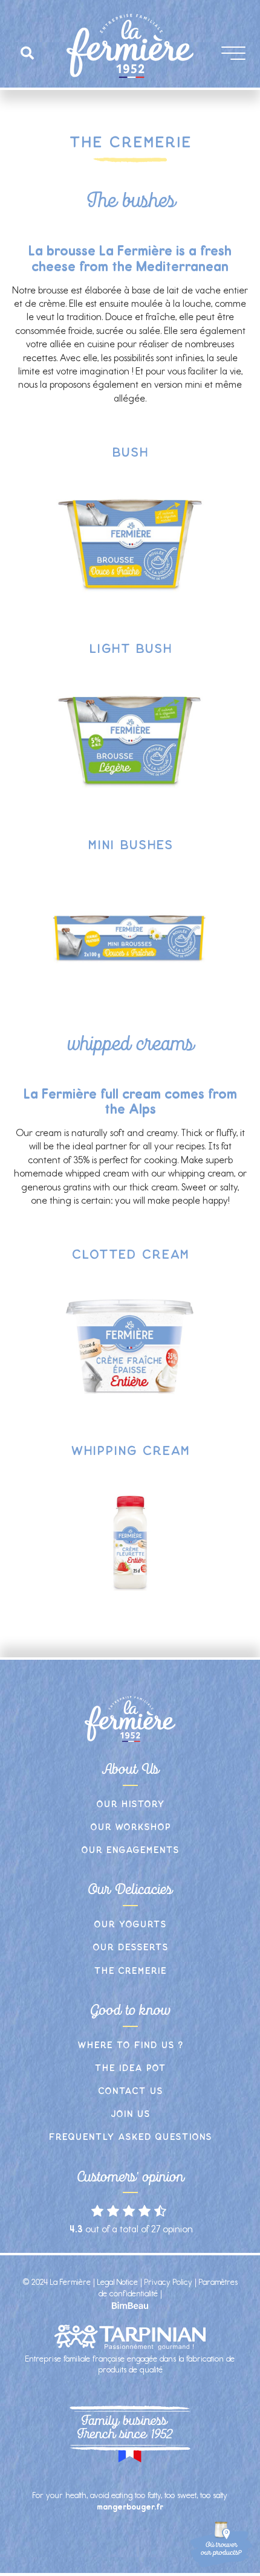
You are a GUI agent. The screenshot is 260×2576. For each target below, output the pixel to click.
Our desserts (130, 1948)
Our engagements (130, 1850)
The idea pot (130, 2068)
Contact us (130, 2091)
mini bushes (130, 845)
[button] (27, 53)
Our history (130, 1804)
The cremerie (130, 1971)
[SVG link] (130, 2305)
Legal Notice (118, 2282)
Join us (130, 2114)
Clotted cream (130, 1254)
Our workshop (130, 1827)
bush (130, 452)
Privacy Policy (168, 2282)
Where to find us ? (130, 2045)
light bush (130, 649)
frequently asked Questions (130, 2137)
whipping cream (130, 1451)
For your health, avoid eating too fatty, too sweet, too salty (130, 2501)
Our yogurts (130, 1925)
